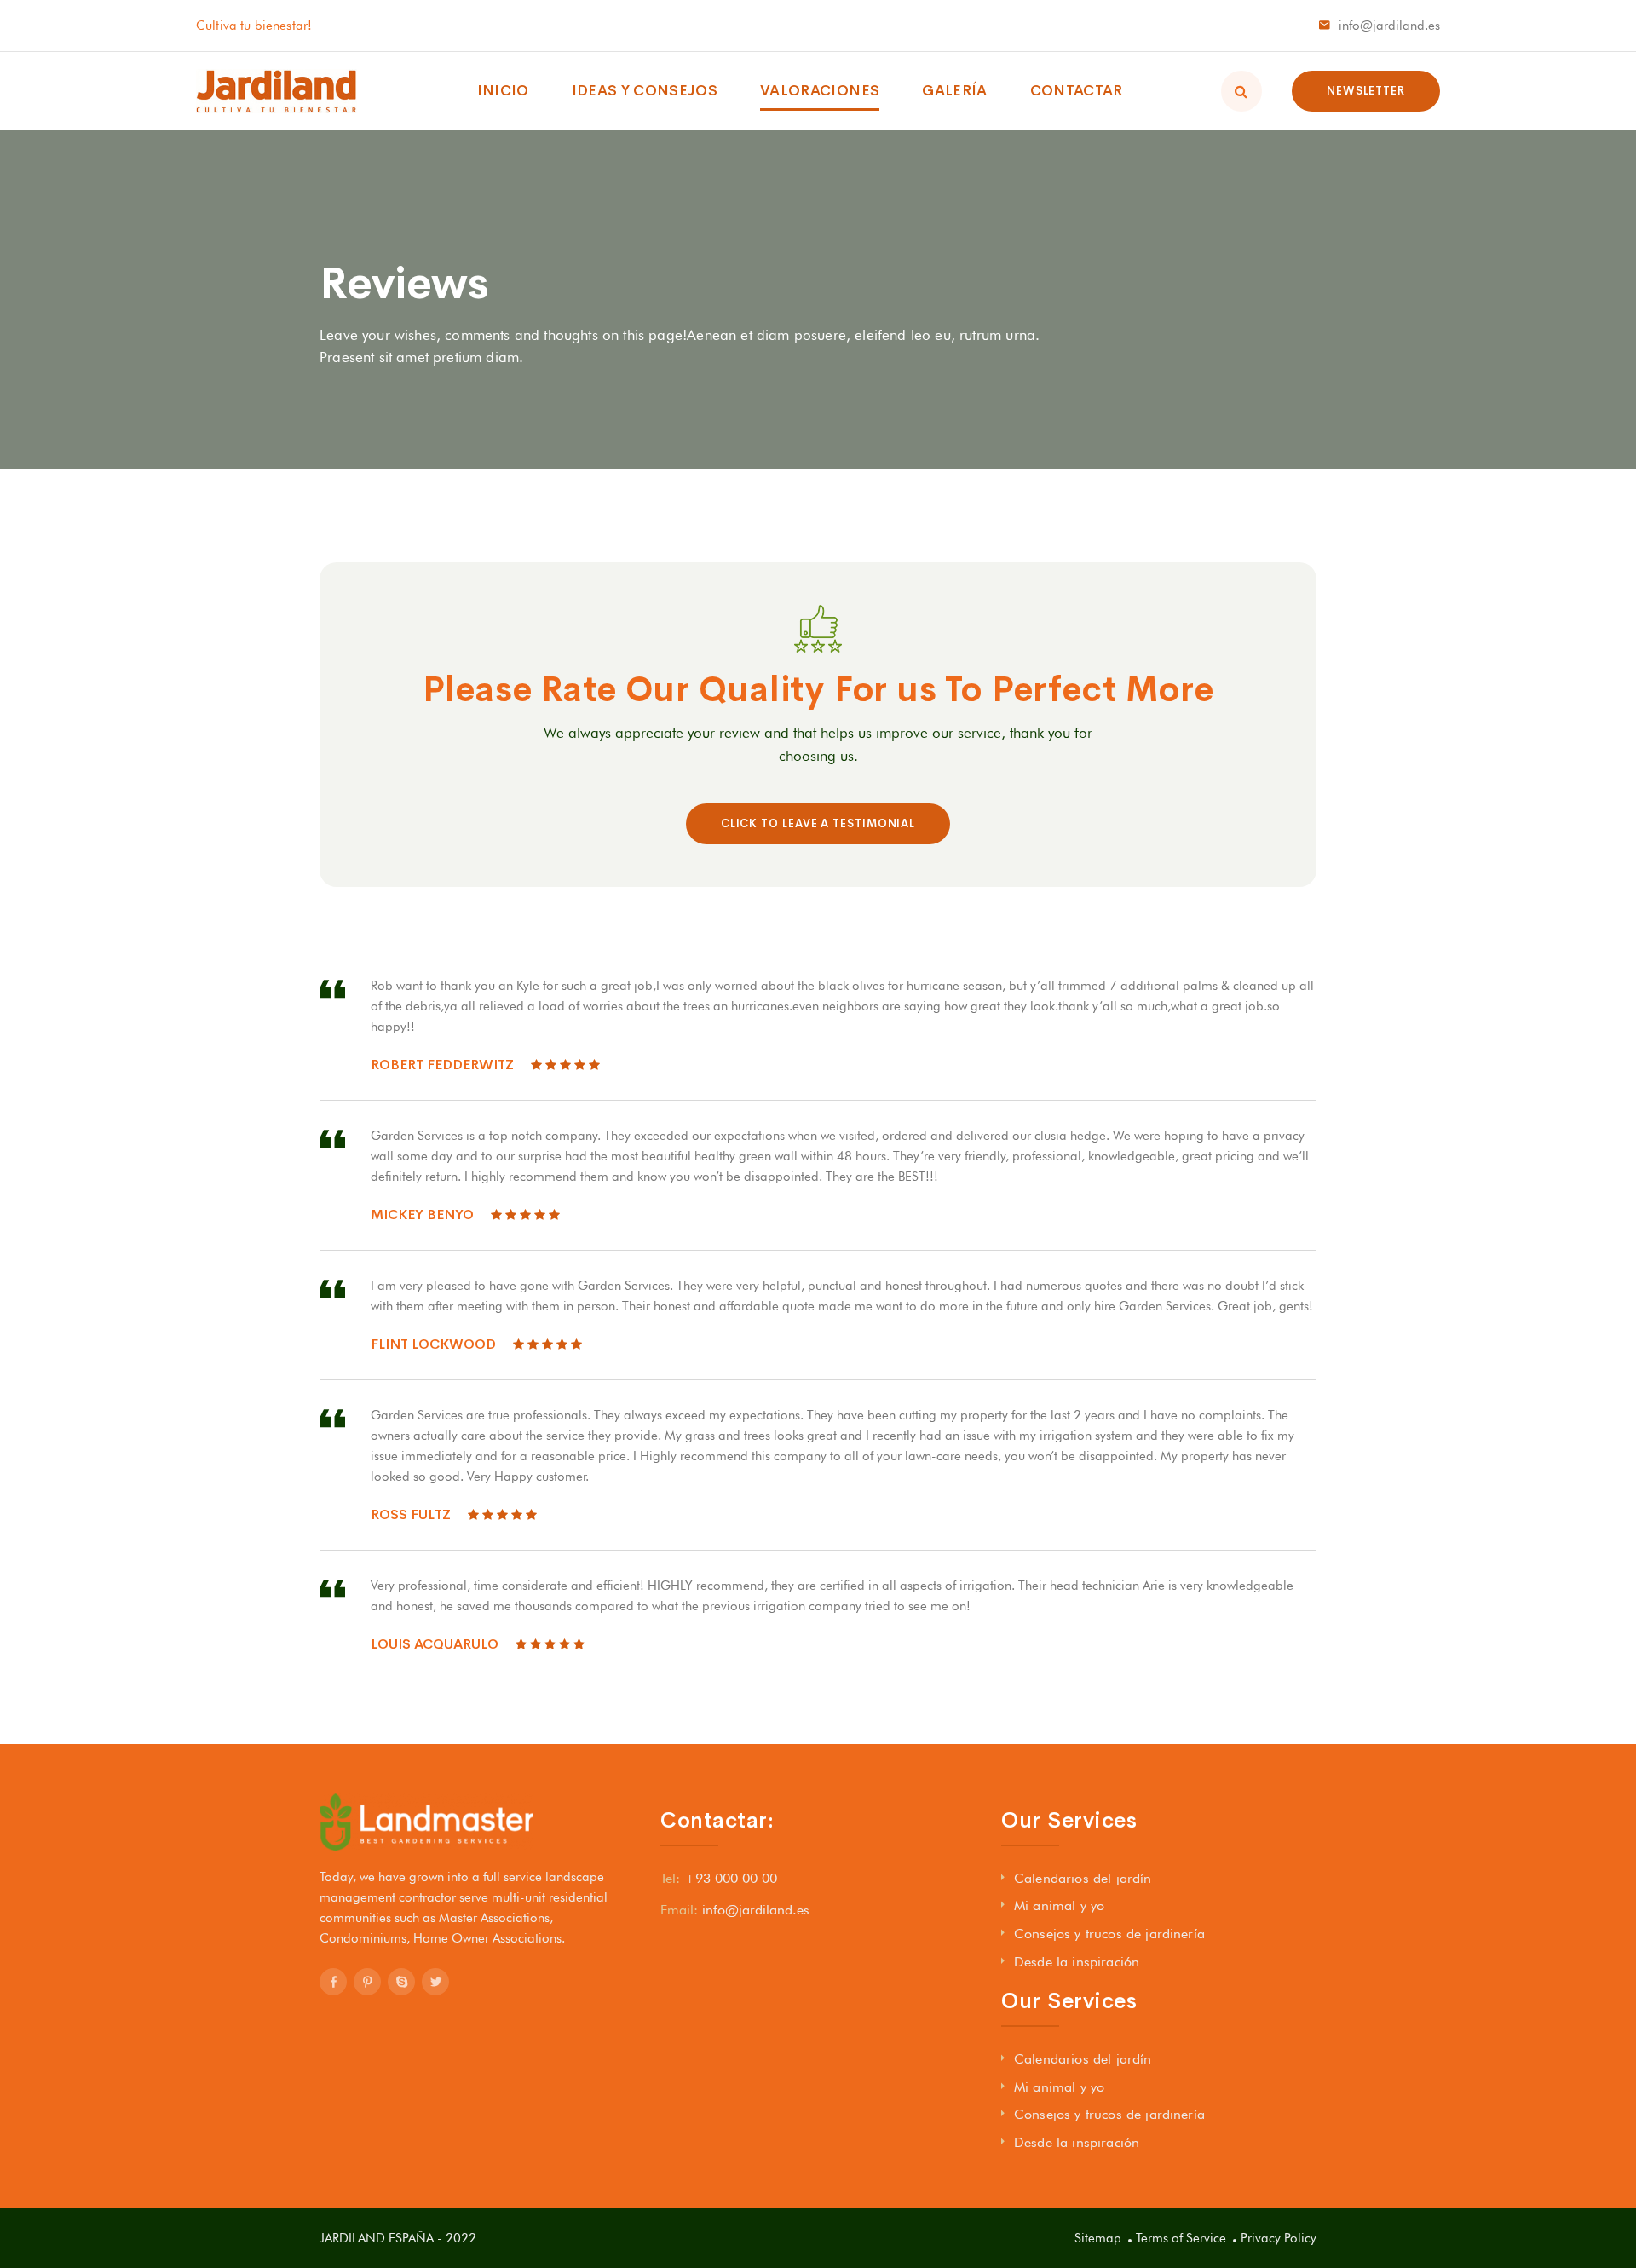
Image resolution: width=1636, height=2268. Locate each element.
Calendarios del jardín (1083, 1878)
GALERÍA (954, 91)
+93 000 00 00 (731, 1878)
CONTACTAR (1077, 91)
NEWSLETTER (1366, 91)
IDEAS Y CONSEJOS (645, 91)
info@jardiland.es (1389, 26)
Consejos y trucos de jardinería (1109, 1934)
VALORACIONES (820, 91)
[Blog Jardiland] (277, 91)
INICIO (503, 91)
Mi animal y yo (1059, 1905)
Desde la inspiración (1077, 1962)
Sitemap (1098, 2238)
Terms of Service (1181, 2238)
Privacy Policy (1279, 2238)
